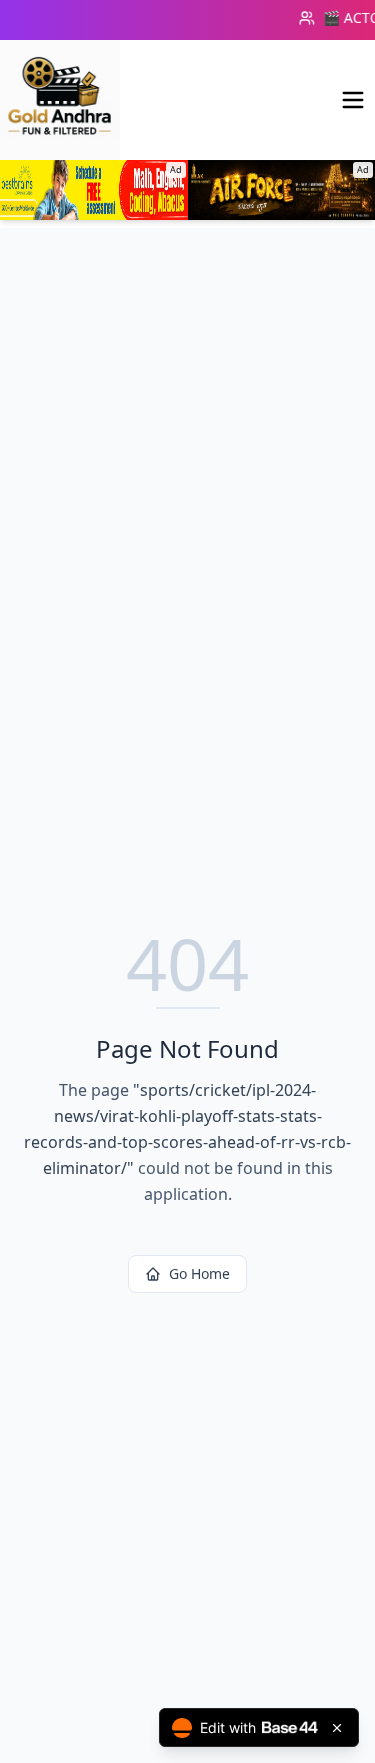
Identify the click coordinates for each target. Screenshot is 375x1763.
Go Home (199, 1273)
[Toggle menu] (353, 100)
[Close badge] (337, 1728)
